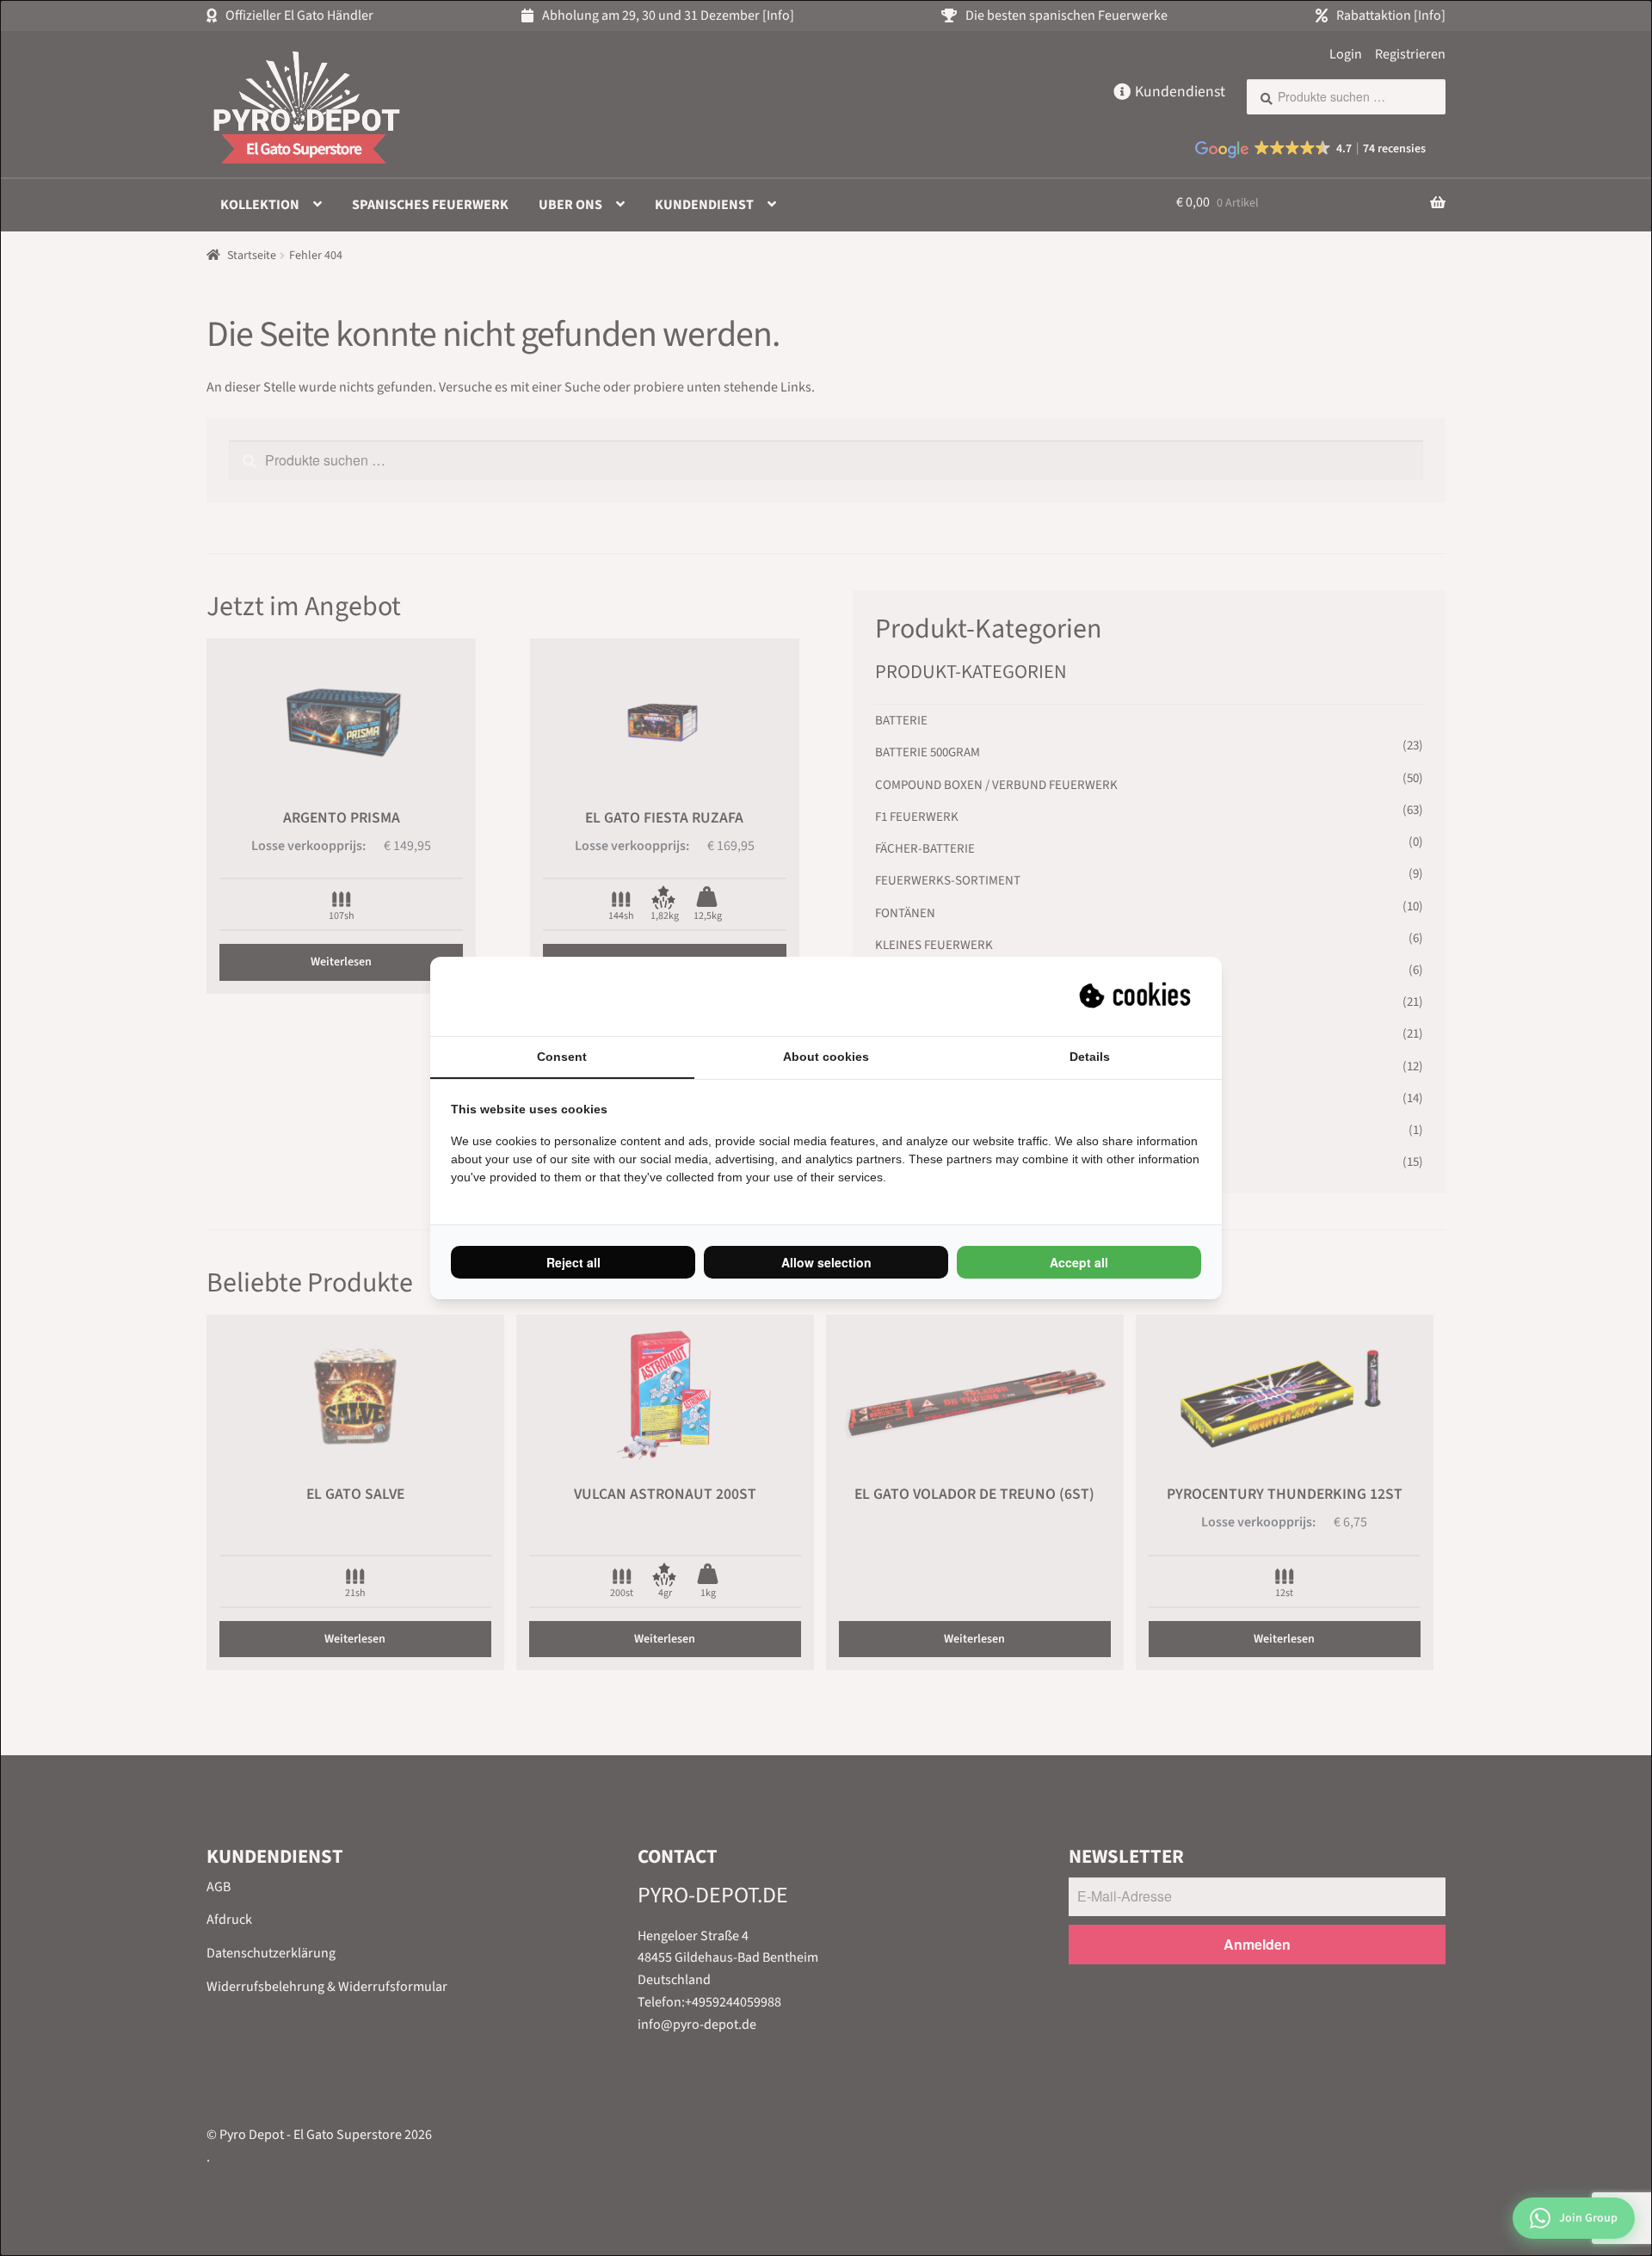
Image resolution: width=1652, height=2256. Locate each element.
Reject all (573, 1262)
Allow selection (826, 1262)
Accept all (1079, 1262)
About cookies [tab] (826, 1057)
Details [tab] (1090, 1057)
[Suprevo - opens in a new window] (1137, 996)
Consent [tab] (562, 1057)
